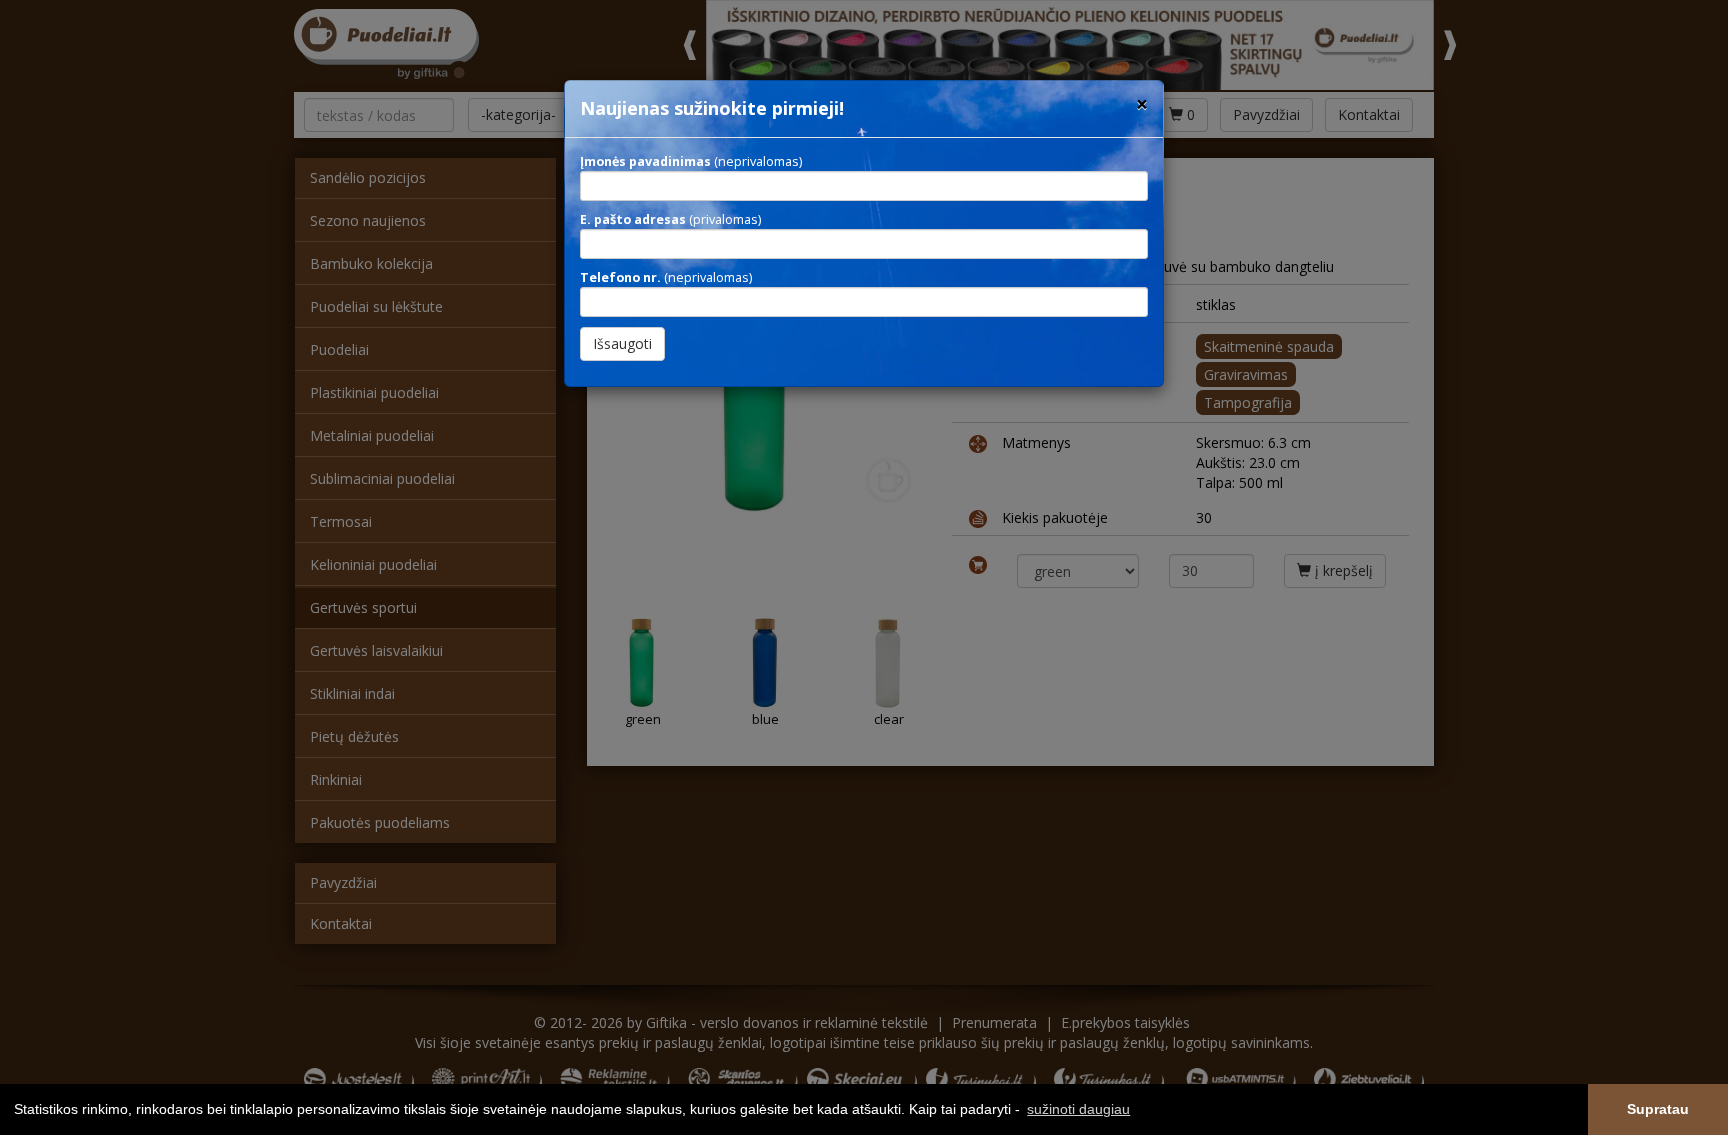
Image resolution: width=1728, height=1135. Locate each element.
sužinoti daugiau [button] (1078, 1109)
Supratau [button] (1658, 1109)
